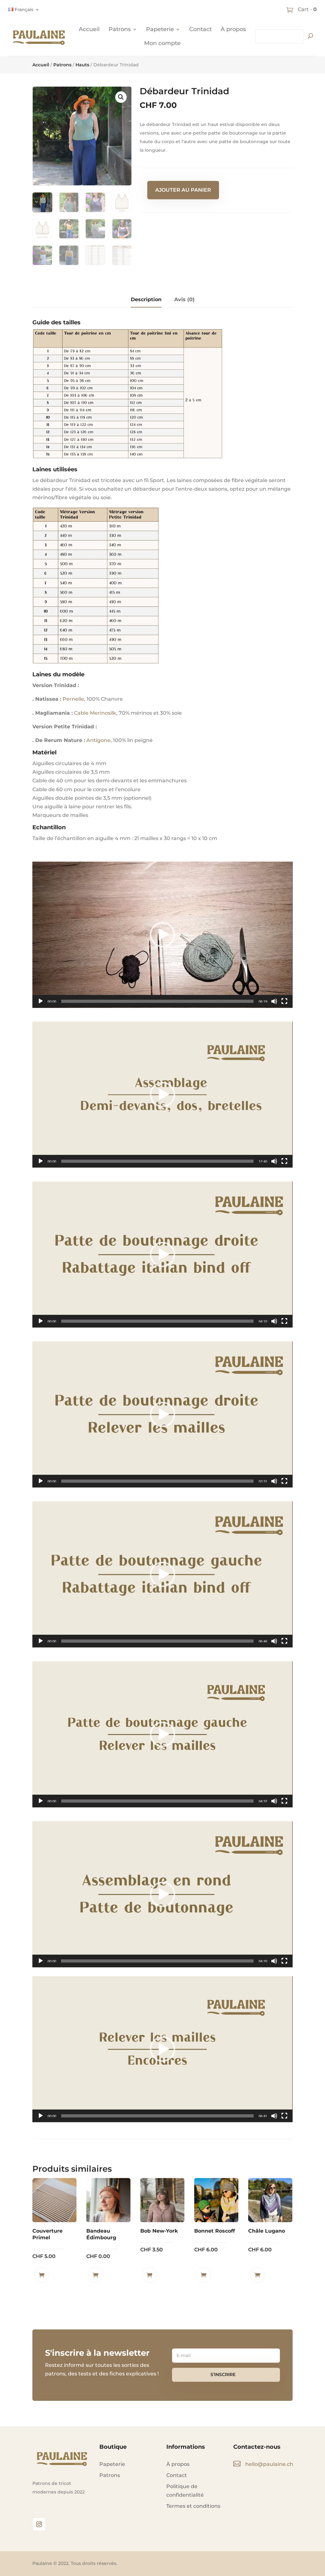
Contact (200, 29)
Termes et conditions (193, 2506)
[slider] (157, 1001)
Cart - (307, 9)
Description (146, 299)
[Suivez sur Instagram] (39, 2524)
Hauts (82, 65)
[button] (121, 97)
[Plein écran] (284, 1001)
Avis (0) (184, 299)
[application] (162, 935)
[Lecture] (41, 1001)
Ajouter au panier (183, 190)
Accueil (89, 29)
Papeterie (160, 29)
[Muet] (274, 1001)
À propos (233, 29)
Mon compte (162, 43)
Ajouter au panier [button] (42, 2275)
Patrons (120, 29)
